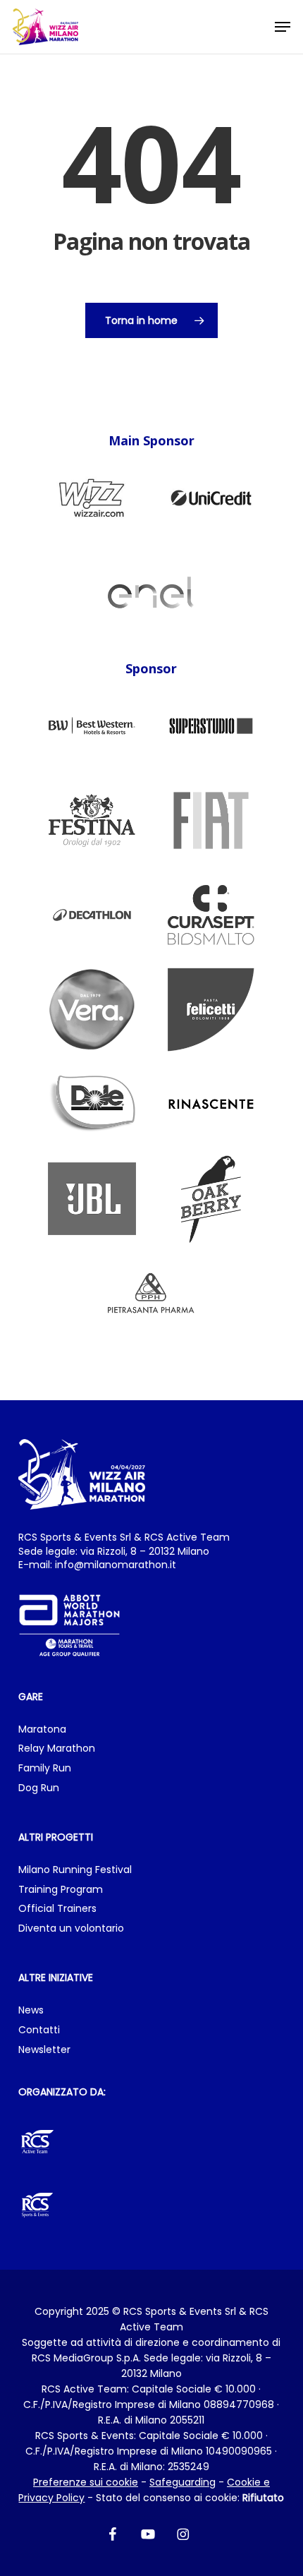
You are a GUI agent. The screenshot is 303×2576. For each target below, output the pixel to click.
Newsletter (44, 2050)
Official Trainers (57, 1909)
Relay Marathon (57, 1749)
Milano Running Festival (75, 1870)
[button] (283, 27)
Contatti (39, 2030)
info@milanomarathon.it (116, 1565)
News (31, 2010)
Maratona (42, 1729)
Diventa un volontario (71, 1928)
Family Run (45, 1768)
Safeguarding (183, 2482)
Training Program (61, 1890)
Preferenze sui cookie (86, 2482)
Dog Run (39, 1788)
